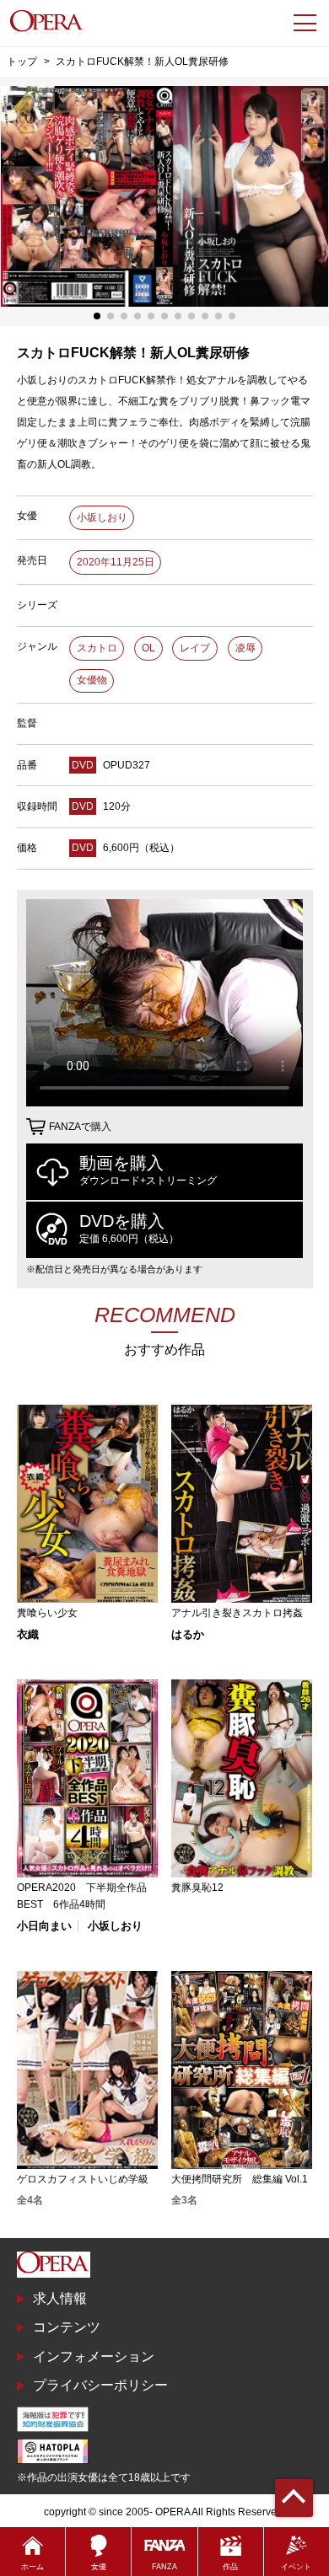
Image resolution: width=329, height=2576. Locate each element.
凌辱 (245, 648)
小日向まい (44, 1926)
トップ (22, 61)
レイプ (195, 648)
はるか (188, 1634)
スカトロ (97, 648)
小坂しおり (102, 517)
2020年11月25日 (116, 562)
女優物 (92, 680)
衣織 (28, 1634)
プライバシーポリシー (100, 2385)
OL (148, 648)
